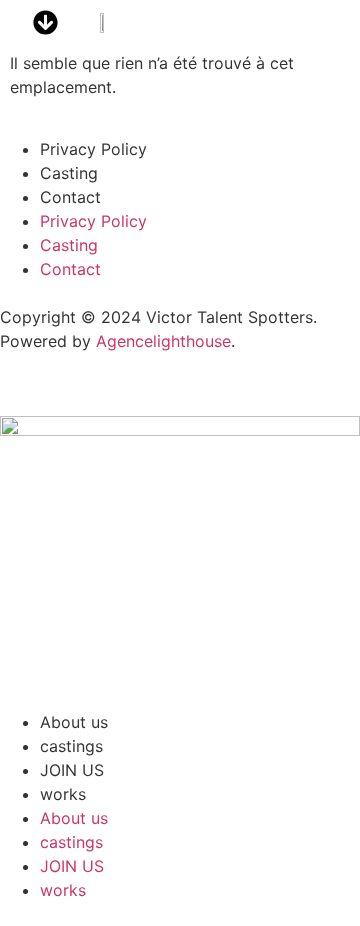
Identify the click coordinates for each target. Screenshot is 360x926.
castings (71, 746)
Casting (69, 173)
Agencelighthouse (163, 341)
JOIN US (72, 770)
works (63, 794)
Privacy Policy (93, 149)
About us (74, 722)
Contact (70, 197)
